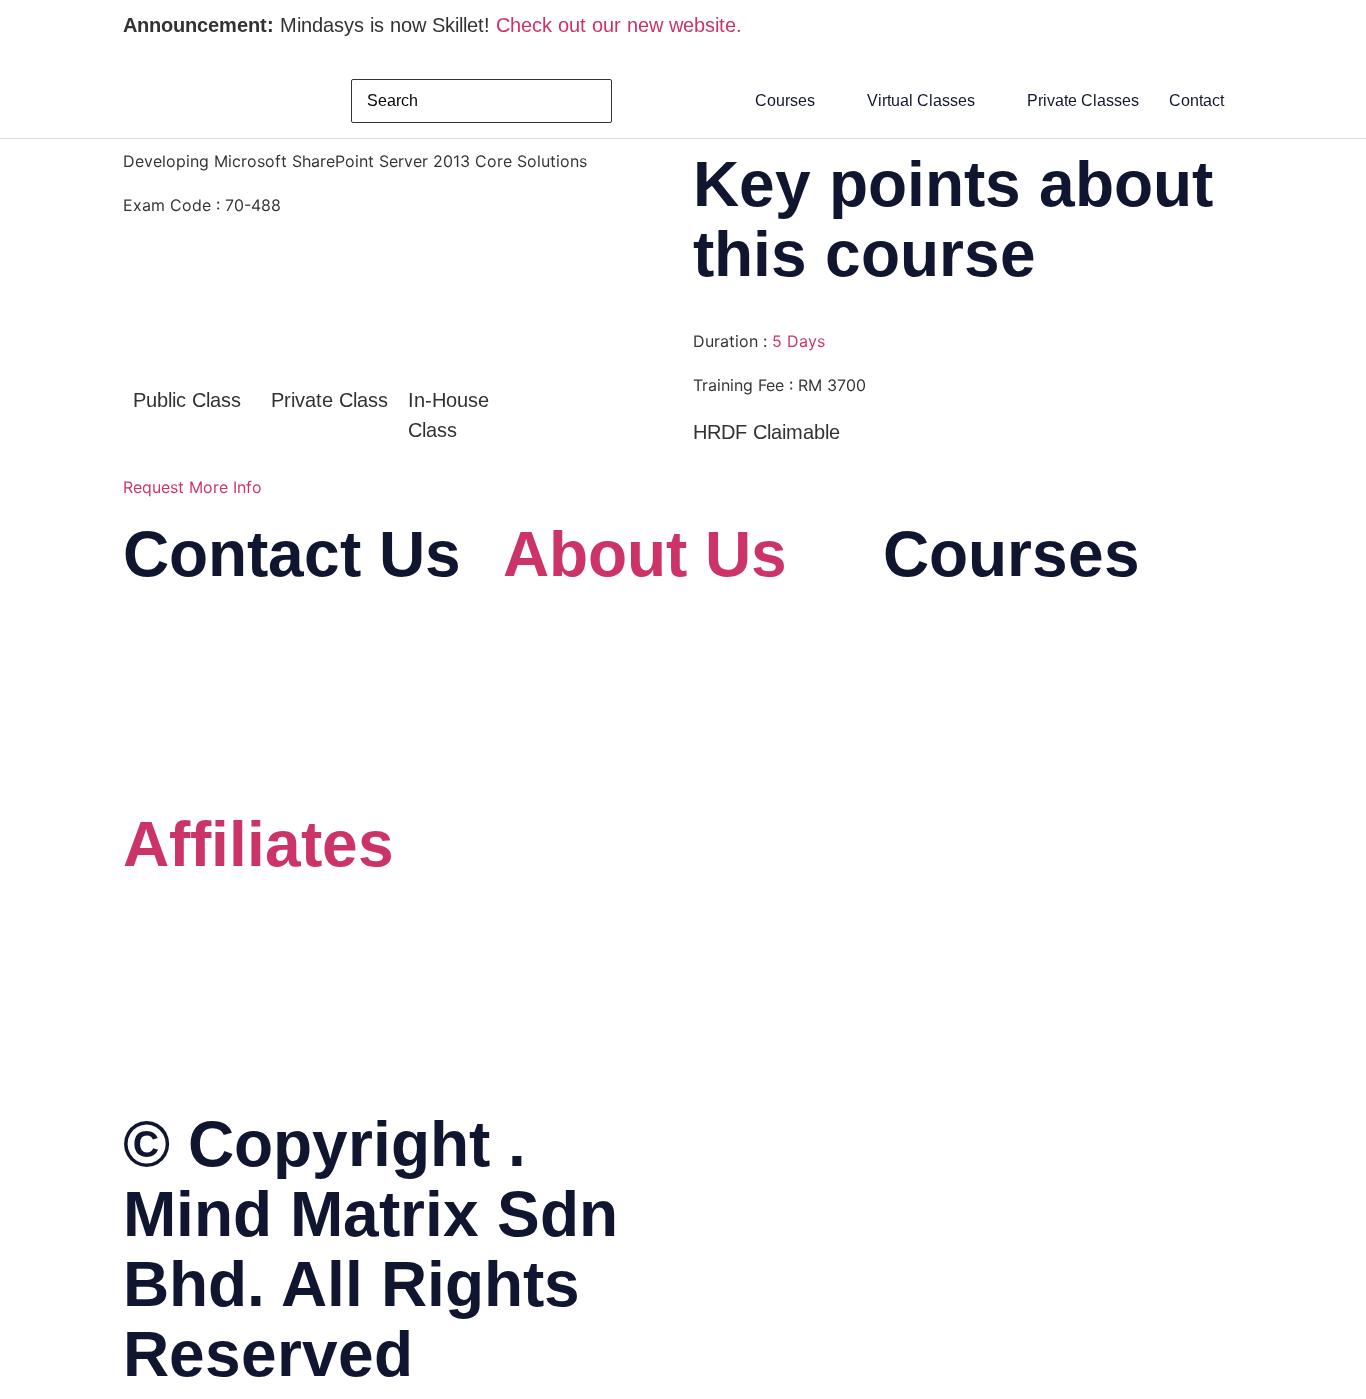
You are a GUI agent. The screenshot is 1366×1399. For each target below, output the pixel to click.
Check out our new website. (619, 25)
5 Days (798, 341)
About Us (645, 554)
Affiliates (258, 844)
